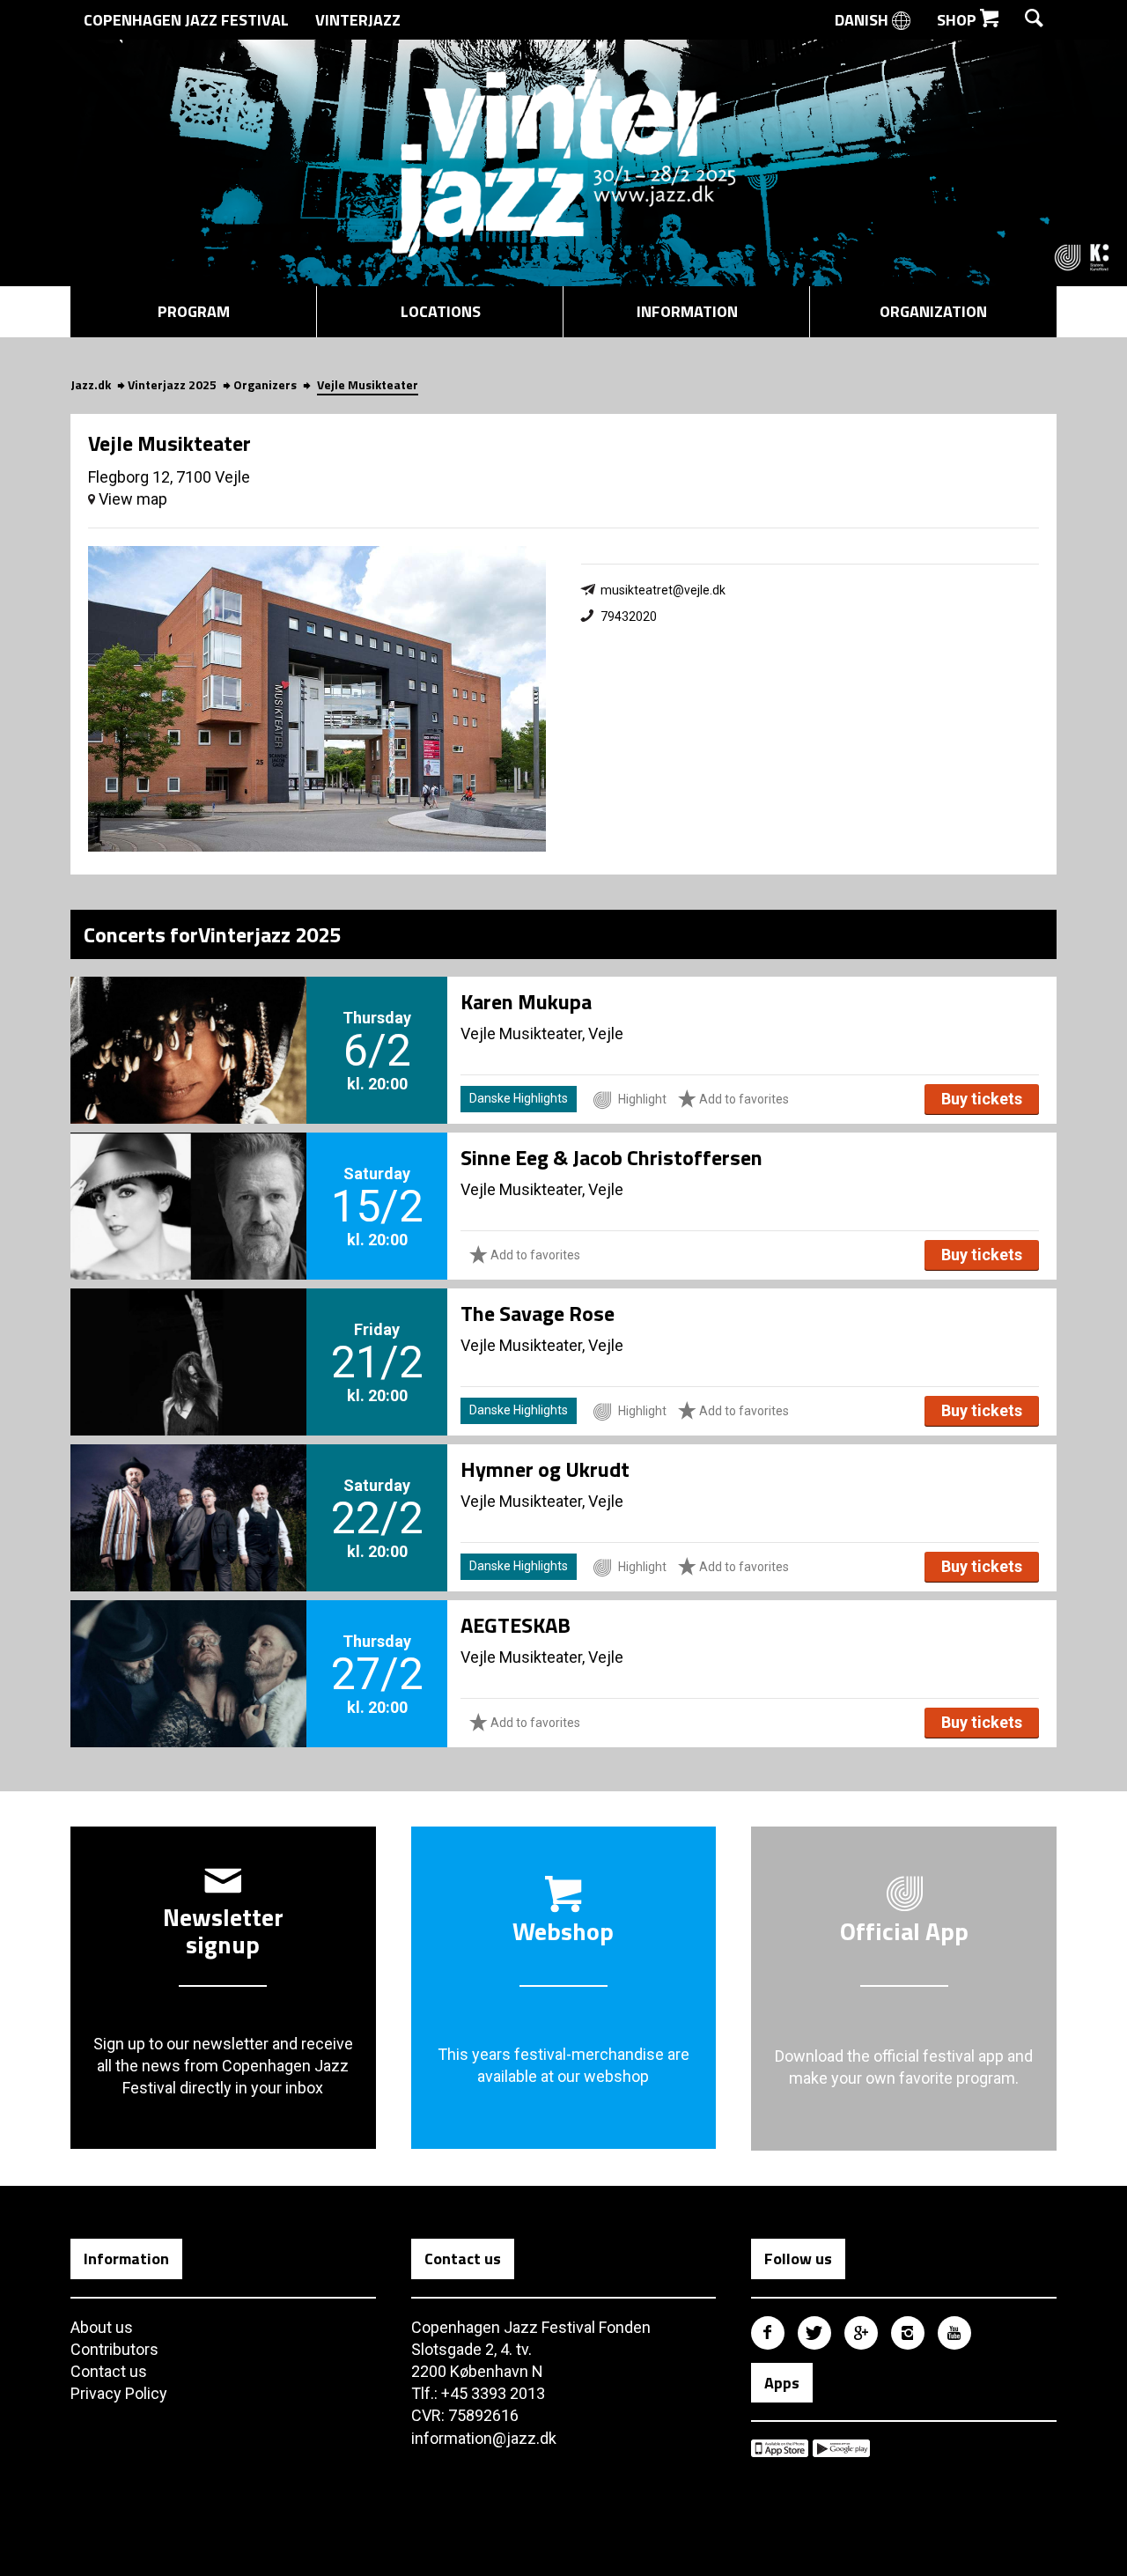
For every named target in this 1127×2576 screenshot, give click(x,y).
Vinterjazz (358, 20)
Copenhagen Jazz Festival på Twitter (814, 2333)
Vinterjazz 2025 (172, 384)
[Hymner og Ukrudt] (188, 1488)
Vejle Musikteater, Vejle (542, 1033)
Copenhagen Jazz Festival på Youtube (954, 2333)
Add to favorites (743, 1099)
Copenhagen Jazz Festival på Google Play (841, 2448)
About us (102, 2327)
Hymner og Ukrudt (545, 1469)
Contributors (114, 2349)
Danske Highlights (519, 1098)
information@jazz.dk (484, 2438)
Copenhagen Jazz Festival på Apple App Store (780, 2448)
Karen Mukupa (526, 1001)
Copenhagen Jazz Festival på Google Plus (861, 2333)
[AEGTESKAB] (188, 1644)
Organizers (265, 384)
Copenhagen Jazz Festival (186, 20)
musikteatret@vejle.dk (663, 590)
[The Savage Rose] (188, 1332)
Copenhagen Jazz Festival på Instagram (908, 2333)
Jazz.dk (91, 384)
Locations (441, 311)
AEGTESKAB (516, 1625)
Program (194, 311)
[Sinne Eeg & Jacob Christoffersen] (188, 1177)
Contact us (109, 2371)
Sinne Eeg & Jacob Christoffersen (611, 1157)
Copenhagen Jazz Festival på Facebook (768, 2333)
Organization (933, 311)
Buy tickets (982, 1099)
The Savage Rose (538, 1313)
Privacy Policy (119, 2393)
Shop (958, 20)
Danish (863, 20)
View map (131, 499)
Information (687, 311)
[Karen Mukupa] (188, 1021)
